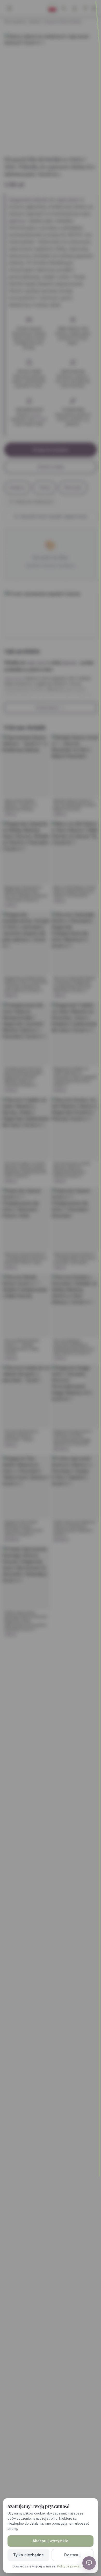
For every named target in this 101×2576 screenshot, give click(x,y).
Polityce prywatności (73, 2566)
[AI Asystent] (89, 2563)
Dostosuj (72, 2555)
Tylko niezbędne (28, 2555)
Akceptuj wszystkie (51, 2541)
